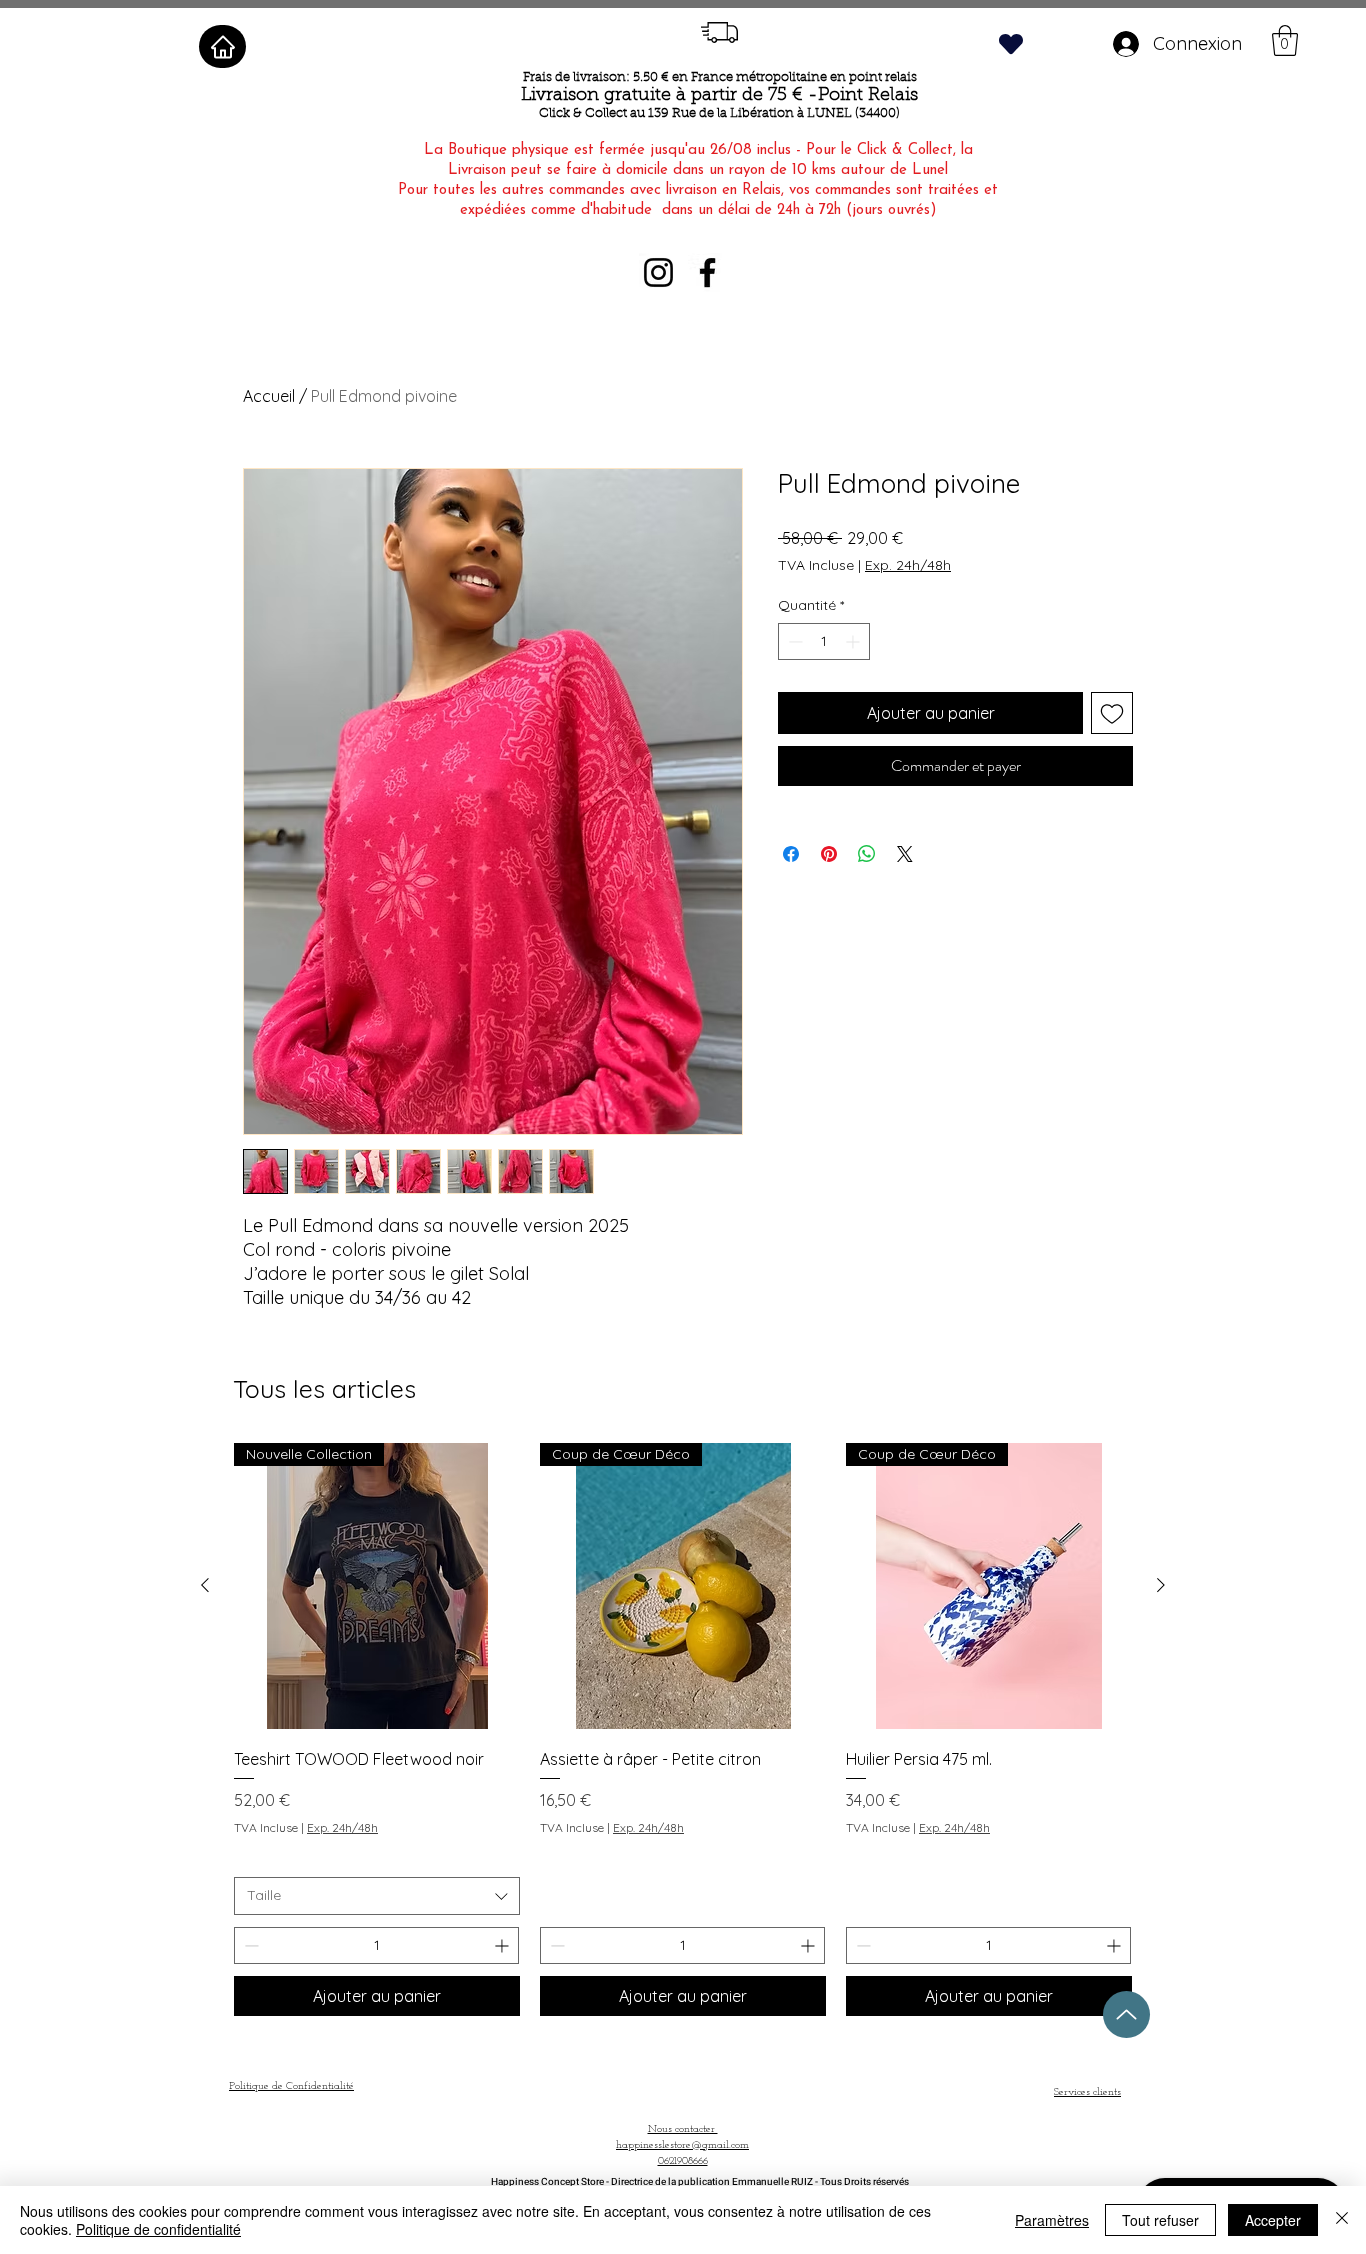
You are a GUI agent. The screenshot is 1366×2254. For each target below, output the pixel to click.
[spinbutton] (824, 641)
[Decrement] (793, 641)
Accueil (269, 396)
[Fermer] (1342, 2220)
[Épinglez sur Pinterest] (829, 854)
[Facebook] (707, 272)
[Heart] (1011, 43)
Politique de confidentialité (158, 2229)
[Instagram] (658, 272)
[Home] (222, 46)
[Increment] (854, 641)
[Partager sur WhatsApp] (867, 854)
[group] (683, 1729)
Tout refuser (1160, 2220)
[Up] (1126, 2014)
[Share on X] (905, 854)
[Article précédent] (205, 1585)
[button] (1285, 40)
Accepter (1273, 2220)
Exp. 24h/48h (908, 565)
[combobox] (377, 1896)
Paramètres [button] (1052, 2220)
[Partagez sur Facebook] (791, 854)
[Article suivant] (1161, 1585)
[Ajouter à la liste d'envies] (1112, 713)
